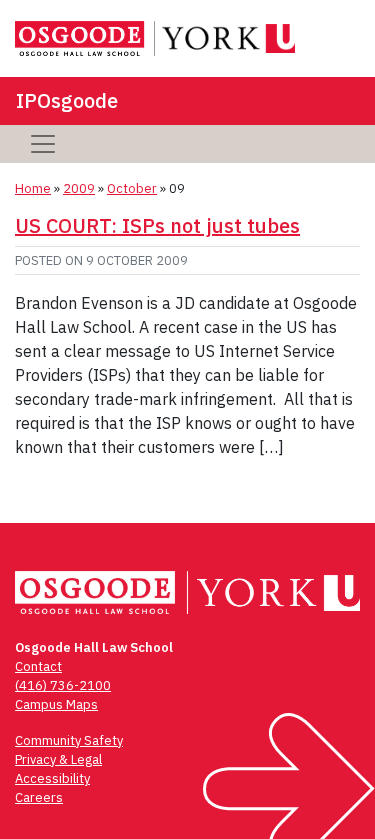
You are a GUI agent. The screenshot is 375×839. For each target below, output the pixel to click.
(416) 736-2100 (63, 685)
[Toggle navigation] (43, 144)
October (132, 188)
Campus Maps (56, 704)
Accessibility (52, 778)
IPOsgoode (67, 100)
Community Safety (69, 740)
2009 (79, 188)
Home (33, 188)
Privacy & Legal (58, 759)
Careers (39, 797)
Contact (38, 666)
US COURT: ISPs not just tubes (157, 225)
